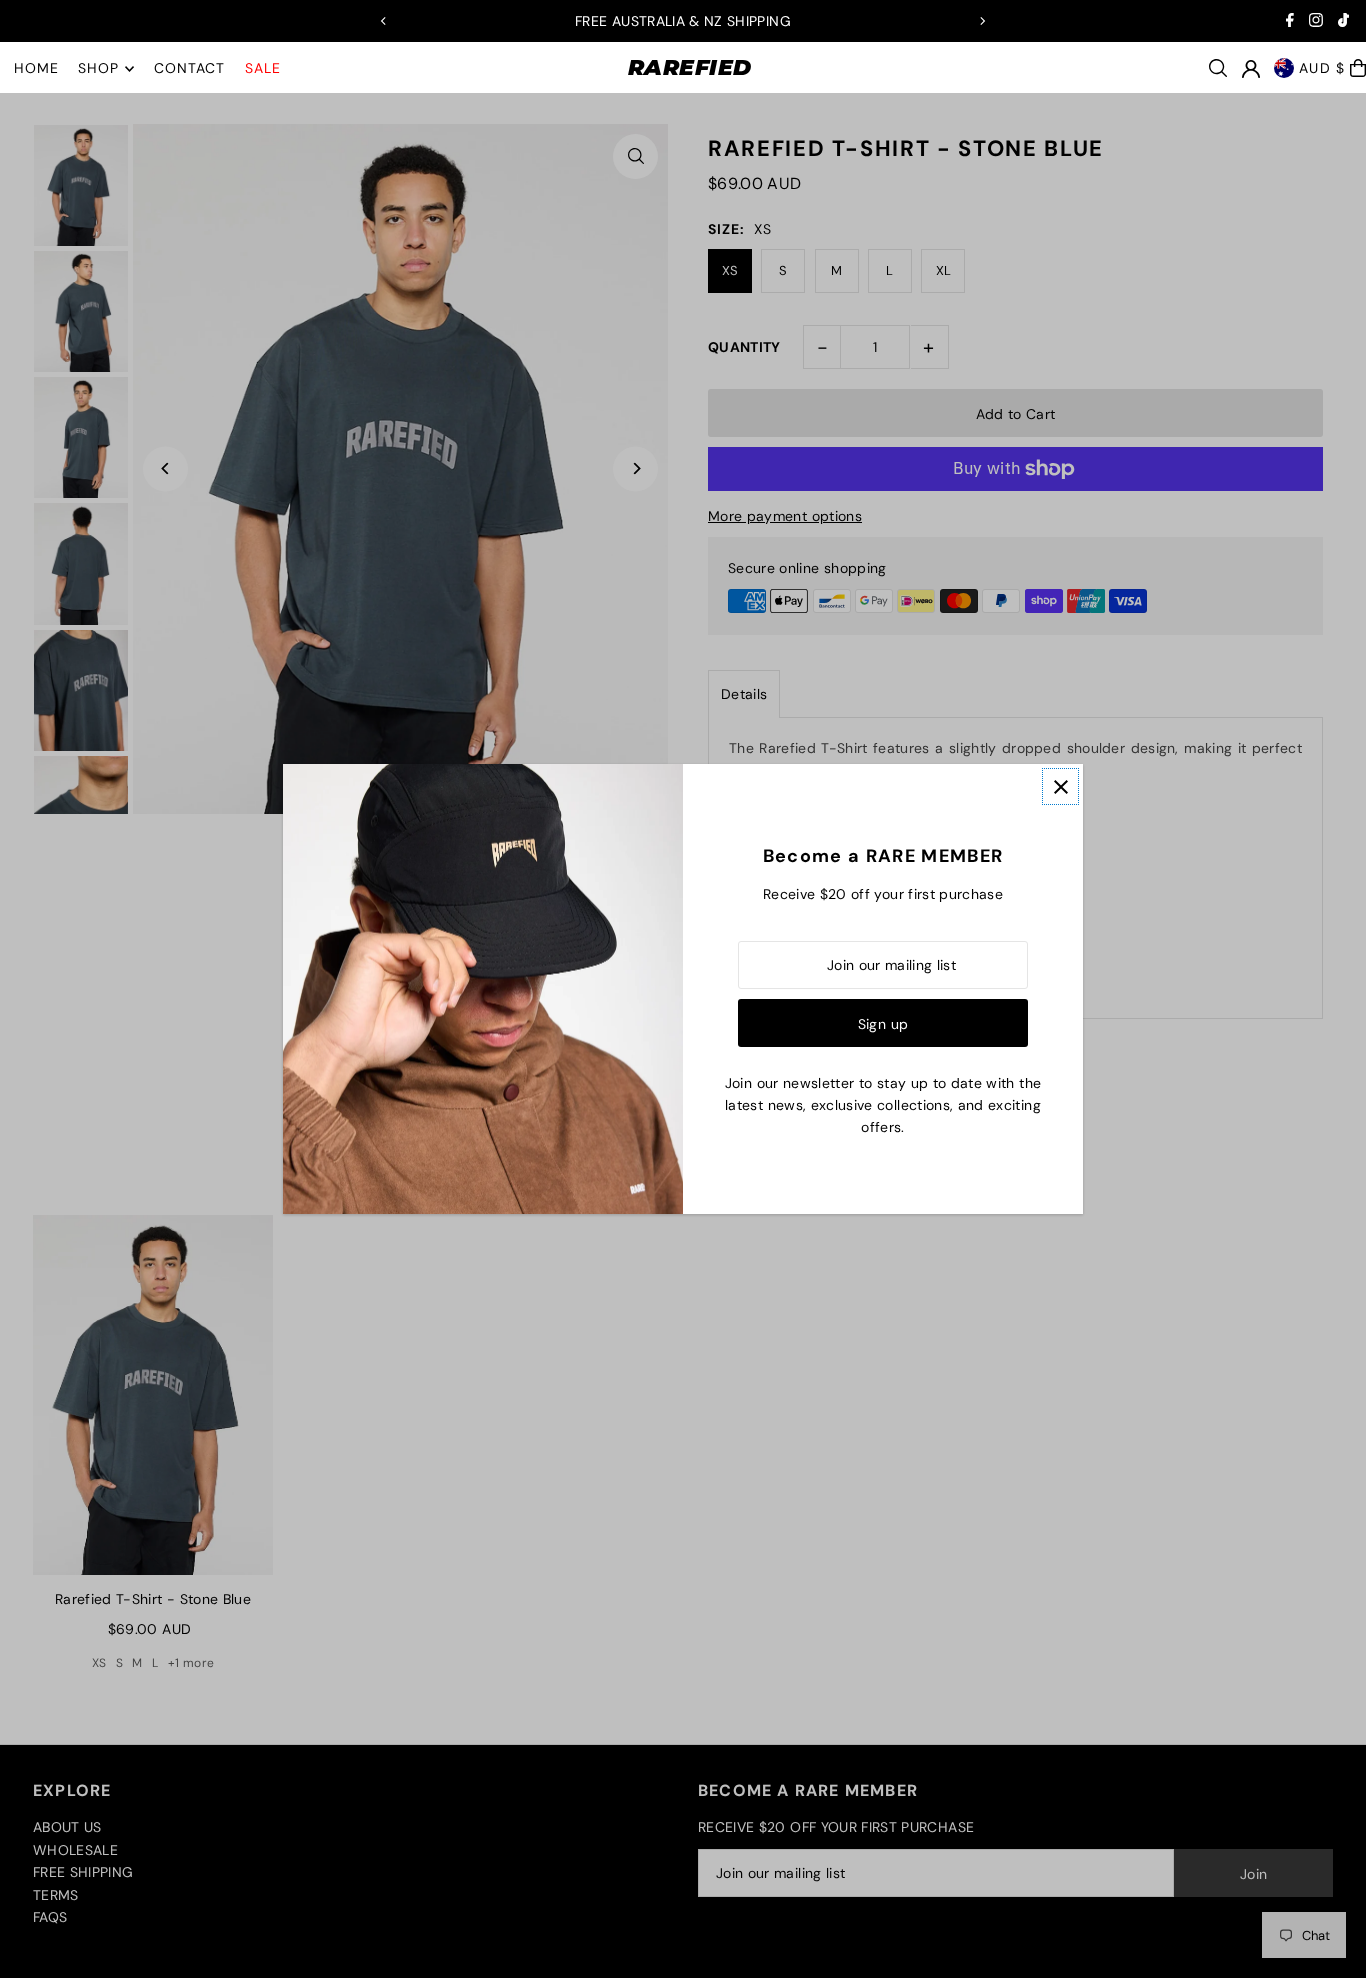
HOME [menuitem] (36, 69)
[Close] (1060, 786)
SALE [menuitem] (263, 69)
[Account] (1251, 69)
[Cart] (1358, 68)
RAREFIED (690, 67)
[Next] (982, 21)
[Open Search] (1218, 68)
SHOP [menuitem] (98, 69)
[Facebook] (1290, 22)
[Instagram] (1316, 22)
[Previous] (384, 21)
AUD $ (1321, 68)
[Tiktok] (1343, 22)
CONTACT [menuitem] (189, 69)
